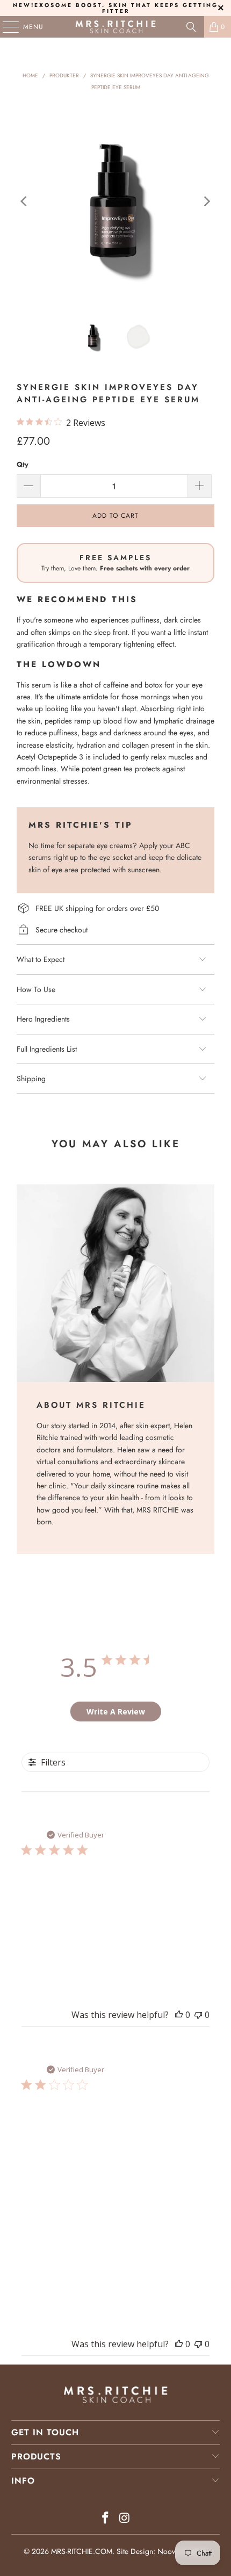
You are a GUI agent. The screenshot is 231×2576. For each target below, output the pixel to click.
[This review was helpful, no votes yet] (179, 2015)
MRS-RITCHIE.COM (82, 2551)
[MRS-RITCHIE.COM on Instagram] (125, 2519)
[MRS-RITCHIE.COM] (116, 27)
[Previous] (25, 201)
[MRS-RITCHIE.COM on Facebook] (105, 2519)
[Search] (191, 27)
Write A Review (116, 1712)
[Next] (206, 201)
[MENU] (5, 27)
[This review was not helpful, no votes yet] (198, 2015)
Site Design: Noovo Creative (162, 2551)
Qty (23, 464)
